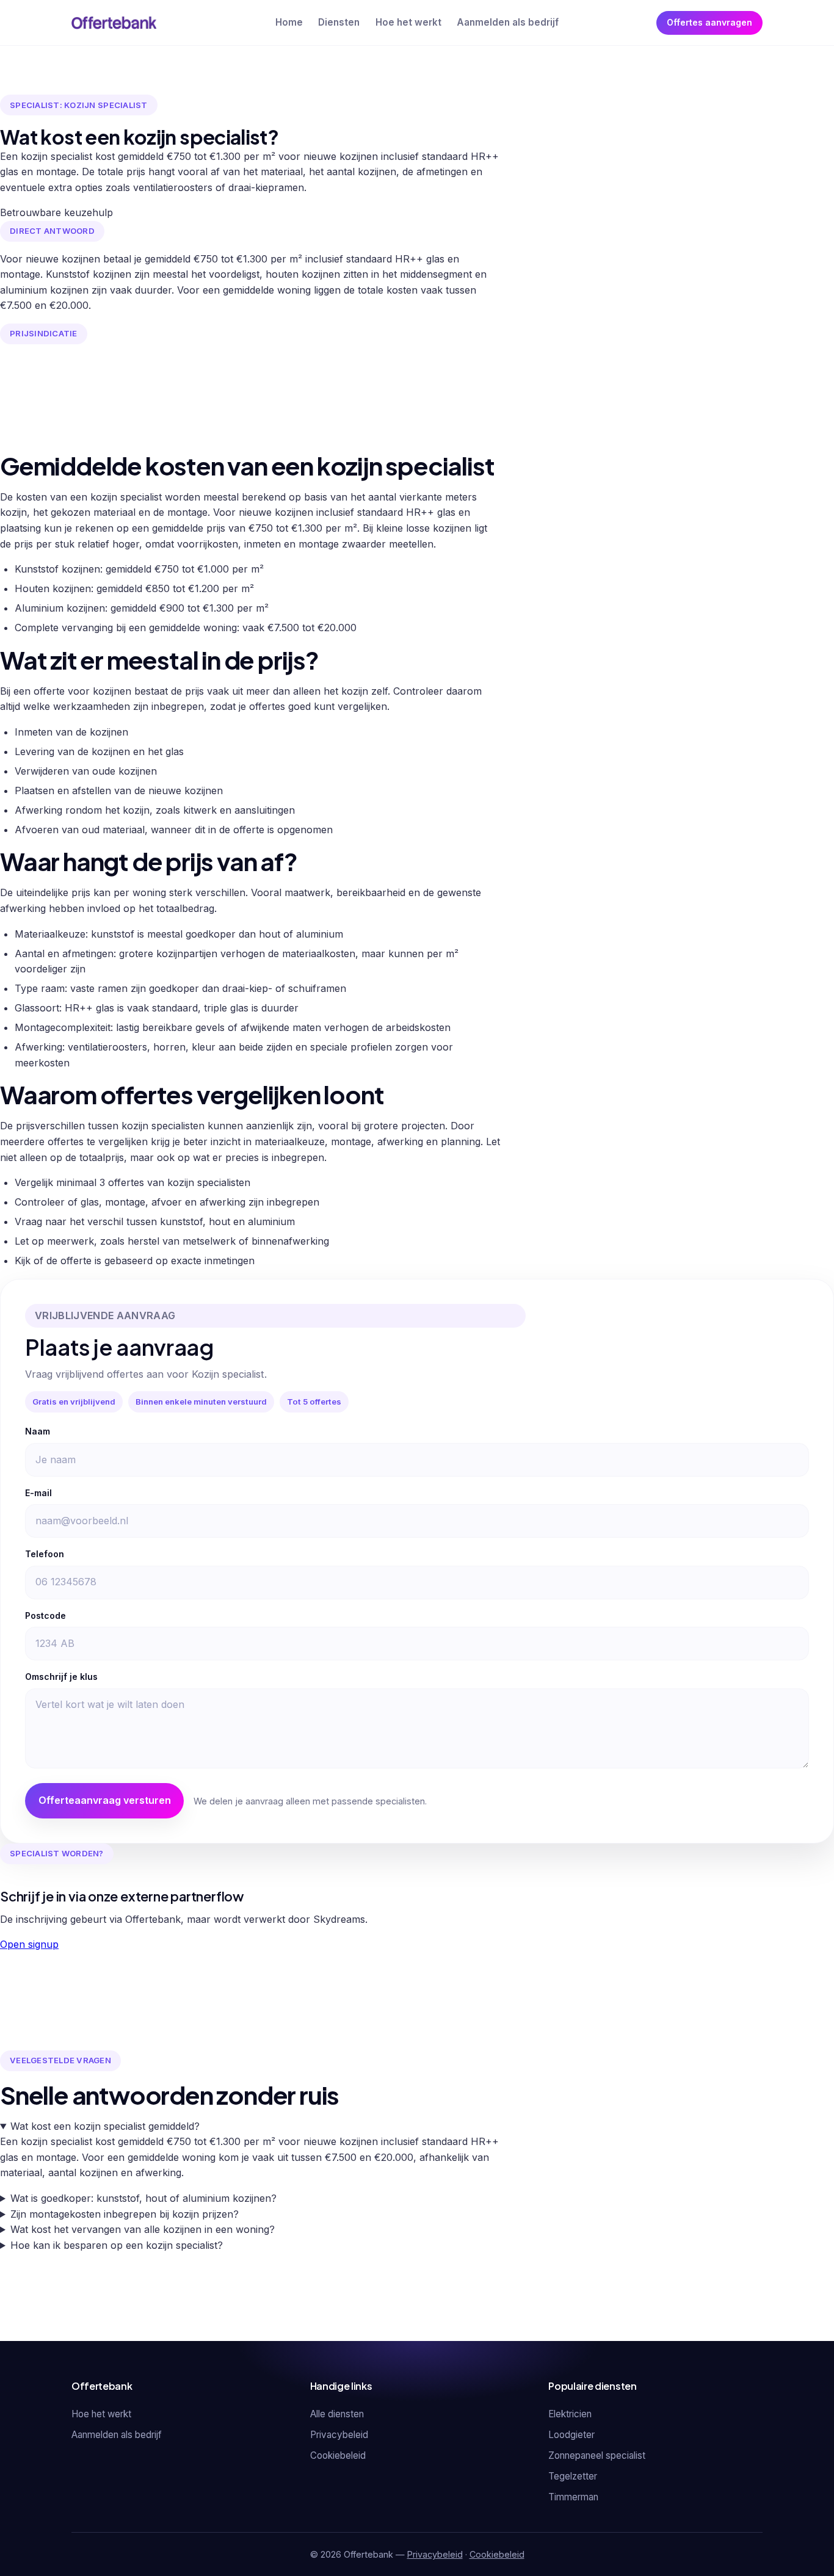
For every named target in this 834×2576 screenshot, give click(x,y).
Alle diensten (337, 2414)
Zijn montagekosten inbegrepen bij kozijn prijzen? (125, 2214)
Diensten (339, 22)
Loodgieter (571, 2435)
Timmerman (573, 2497)
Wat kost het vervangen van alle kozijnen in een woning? (143, 2229)
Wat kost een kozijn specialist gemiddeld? (105, 2126)
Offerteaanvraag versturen (105, 1800)
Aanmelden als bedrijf (508, 22)
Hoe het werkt (408, 22)
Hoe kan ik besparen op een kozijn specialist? (117, 2245)
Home (289, 22)
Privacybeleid (339, 2435)
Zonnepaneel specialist (597, 2455)
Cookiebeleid (338, 2455)
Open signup (29, 1944)
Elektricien (570, 2414)
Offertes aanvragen (709, 22)
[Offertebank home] (114, 23)
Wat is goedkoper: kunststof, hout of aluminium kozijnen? (143, 2198)
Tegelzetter (573, 2476)
